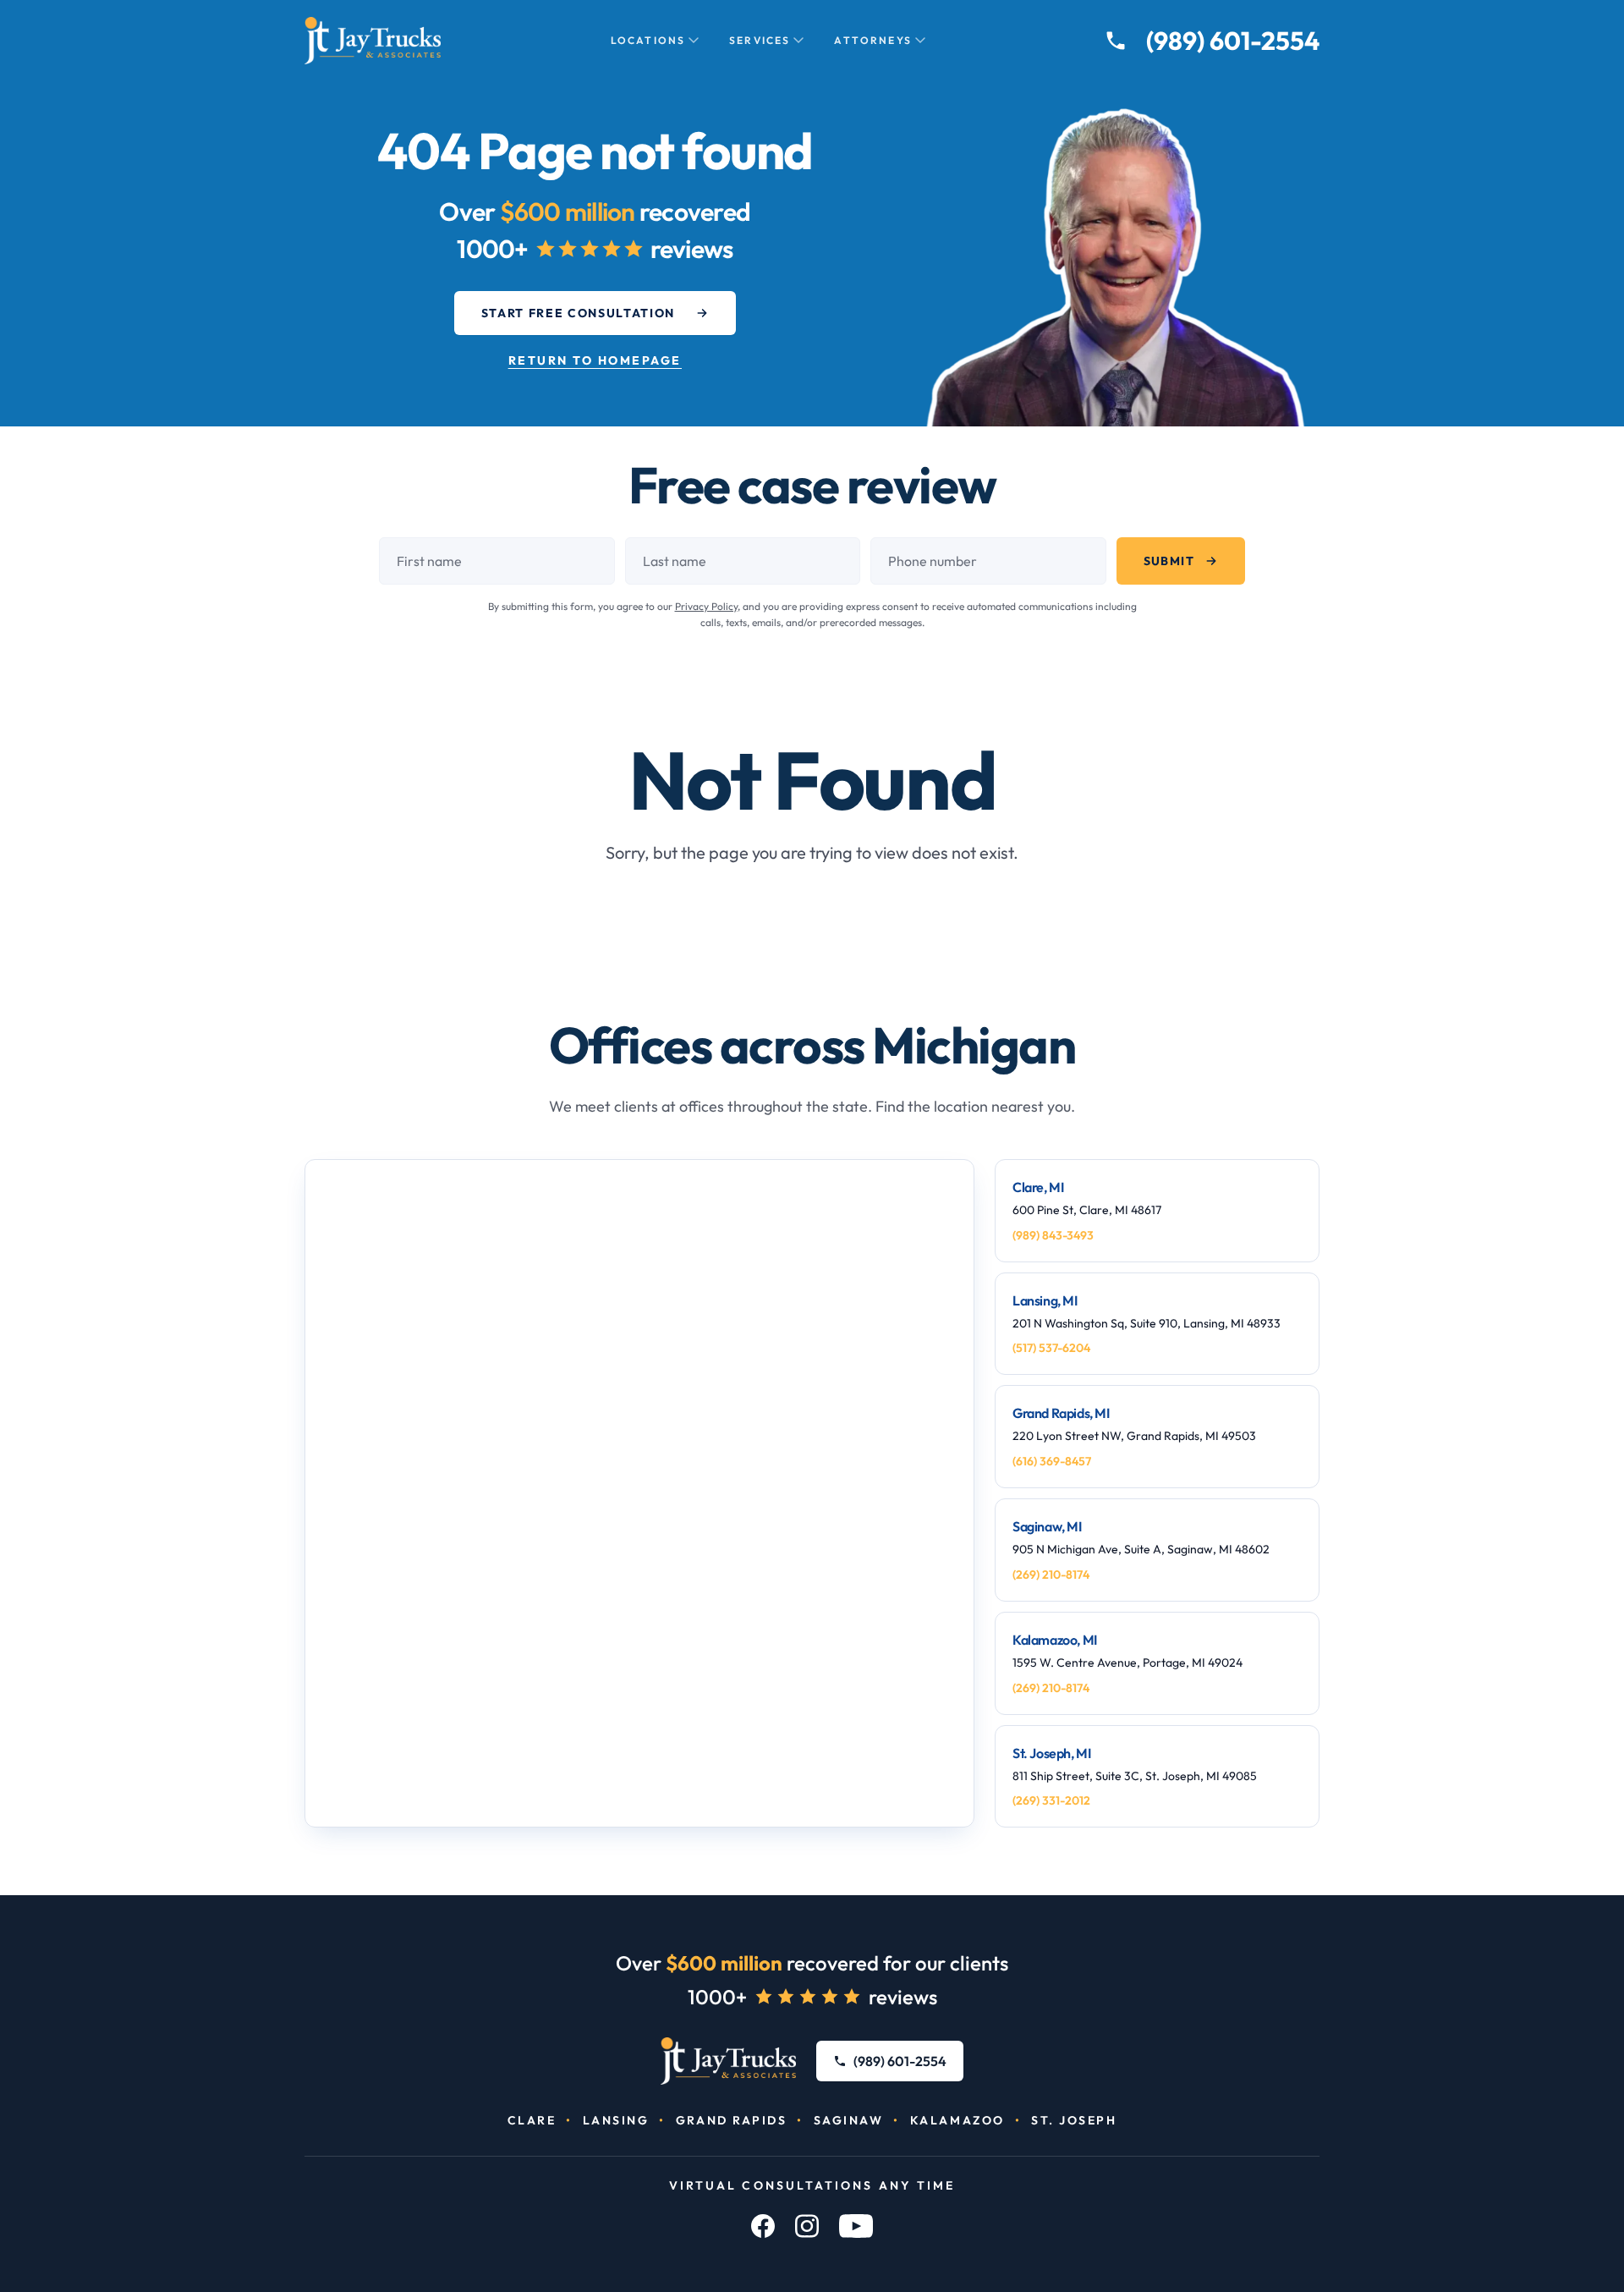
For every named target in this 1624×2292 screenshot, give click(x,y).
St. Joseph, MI (1051, 1753)
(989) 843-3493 (1053, 1235)
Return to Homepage (595, 360)
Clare (532, 2120)
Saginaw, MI (1047, 1526)
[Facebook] (763, 2226)
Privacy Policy (706, 606)
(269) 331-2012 (1051, 1800)
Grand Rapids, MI (1061, 1413)
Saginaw (849, 2120)
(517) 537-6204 (1051, 1348)
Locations (648, 40)
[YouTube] (856, 2226)
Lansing (616, 2120)
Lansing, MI (1045, 1300)
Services (760, 40)
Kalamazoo (957, 2120)
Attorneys (872, 40)
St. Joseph (1074, 2120)
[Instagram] (807, 2226)
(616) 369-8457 (1052, 1461)
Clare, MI (1038, 1187)
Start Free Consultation (579, 313)
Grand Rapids (731, 2120)
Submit (1169, 561)
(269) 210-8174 (1051, 1575)
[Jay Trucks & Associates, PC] (729, 2061)
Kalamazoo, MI (1055, 1640)
